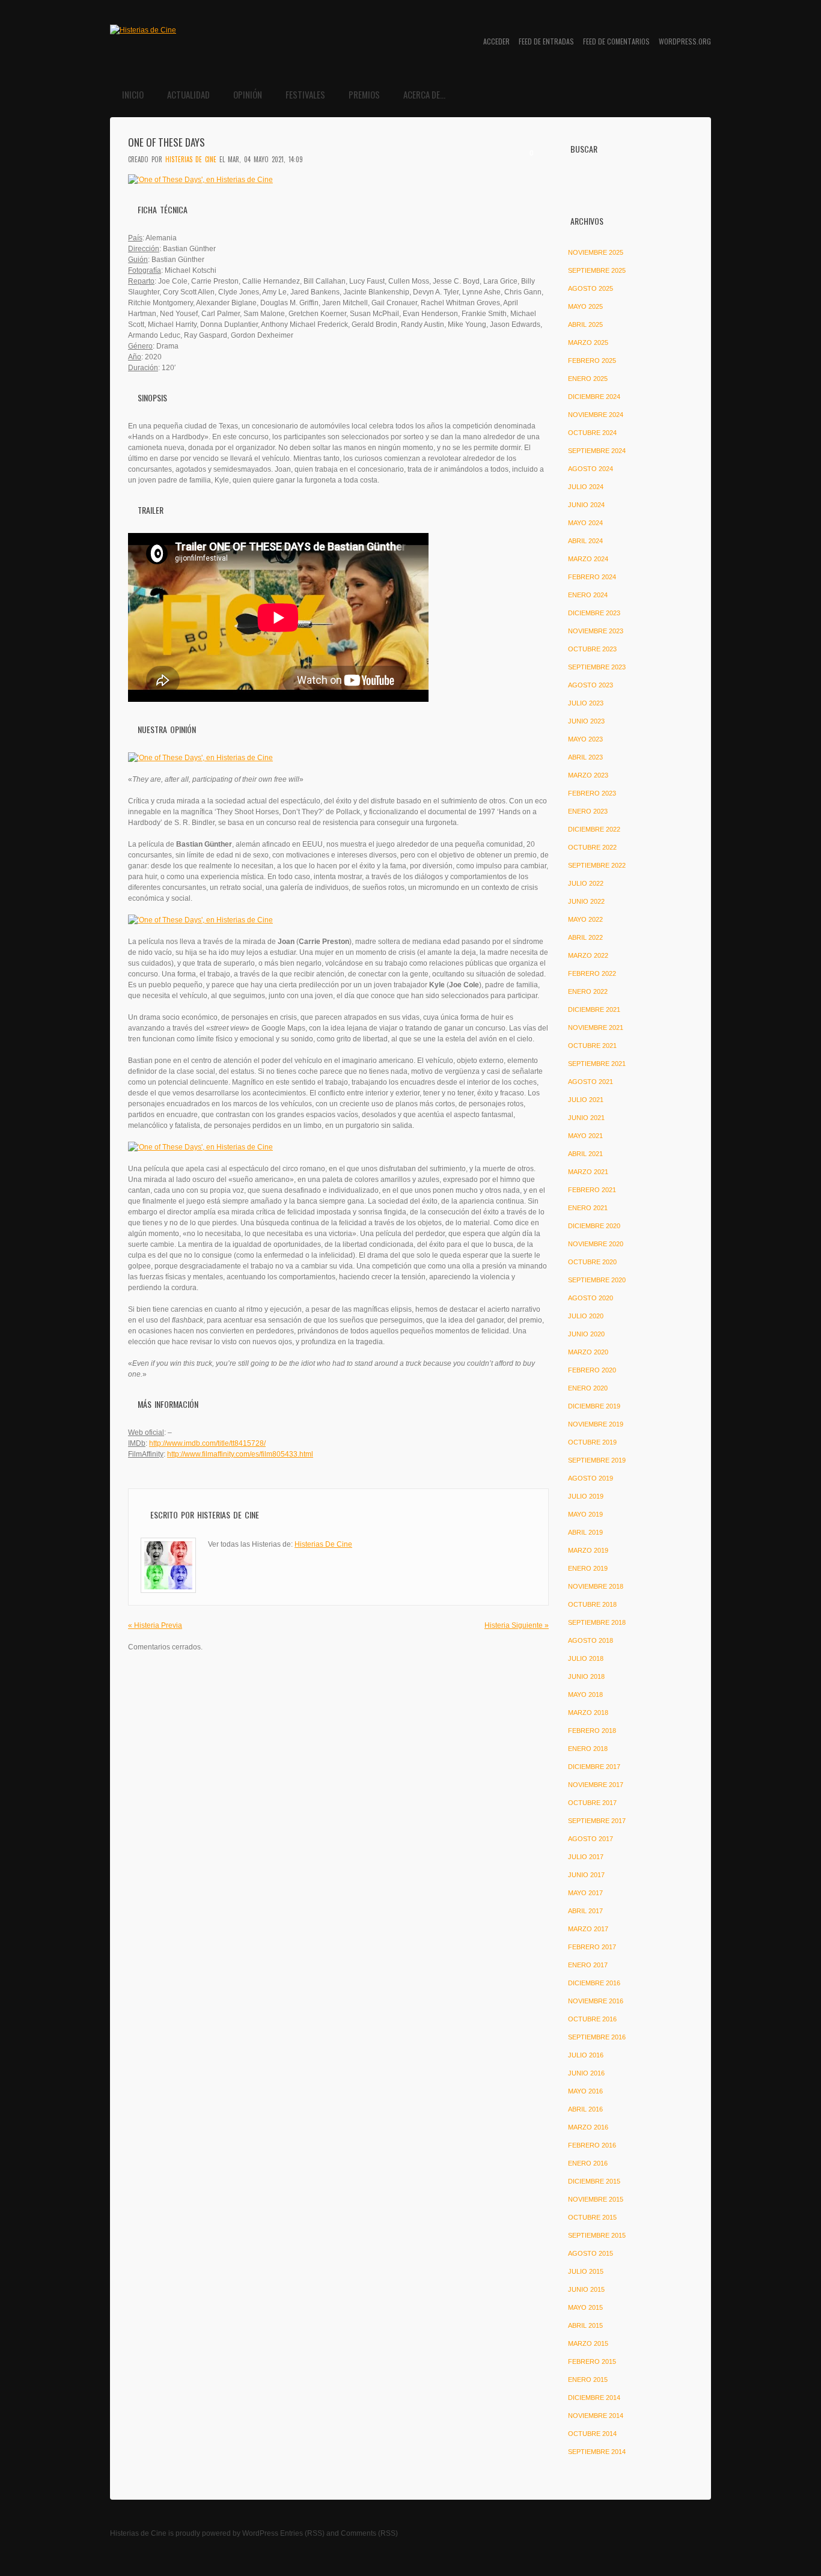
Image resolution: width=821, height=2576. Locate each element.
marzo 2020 (588, 1352)
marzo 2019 (588, 1550)
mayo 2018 (585, 1694)
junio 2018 (586, 1676)
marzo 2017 (588, 1929)
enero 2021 (588, 1208)
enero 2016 (588, 2163)
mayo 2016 (585, 2091)
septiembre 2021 (597, 1064)
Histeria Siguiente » (517, 1625)
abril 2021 (585, 1154)
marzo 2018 (588, 1713)
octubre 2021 (592, 1046)
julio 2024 (586, 487)
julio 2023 (586, 703)
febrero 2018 (592, 1731)
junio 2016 (586, 2073)
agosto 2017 (591, 1839)
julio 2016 (586, 2055)
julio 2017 (586, 1857)
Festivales (305, 94)
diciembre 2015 (594, 2181)
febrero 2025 (592, 361)
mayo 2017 (585, 1893)
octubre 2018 (592, 1604)
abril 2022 (585, 937)
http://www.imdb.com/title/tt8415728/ (207, 1443)
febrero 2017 (592, 1947)
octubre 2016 (592, 2019)
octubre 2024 (592, 433)
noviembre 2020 (596, 1244)
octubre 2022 (592, 847)
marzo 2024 (588, 559)
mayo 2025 (585, 306)
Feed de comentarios (616, 41)
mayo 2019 (585, 1514)
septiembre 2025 (597, 270)
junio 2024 (586, 505)
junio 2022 (586, 901)
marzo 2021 (588, 1172)
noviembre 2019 (596, 1424)
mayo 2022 (585, 919)
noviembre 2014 (596, 2416)
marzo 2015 (588, 2343)
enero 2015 (588, 2380)
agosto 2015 (591, 2253)
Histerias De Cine (191, 159)
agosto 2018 (591, 1640)
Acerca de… (424, 94)
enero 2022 (588, 991)
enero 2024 (588, 595)
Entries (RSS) (302, 2533)
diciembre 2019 (594, 1406)
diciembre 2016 (594, 1983)
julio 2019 (586, 1496)
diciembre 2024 (594, 397)
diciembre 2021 (594, 1009)
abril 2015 (585, 2325)
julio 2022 (586, 883)
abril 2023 (585, 757)
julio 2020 (586, 1316)
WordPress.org (685, 41)
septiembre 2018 (597, 1622)
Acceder (496, 41)
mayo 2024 (585, 523)
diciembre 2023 (594, 613)
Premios (364, 94)
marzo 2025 (588, 343)
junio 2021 (586, 1118)
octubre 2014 (592, 2434)
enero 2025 (588, 379)
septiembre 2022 (597, 865)
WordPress (260, 2533)
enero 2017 (588, 1965)
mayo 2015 (585, 2307)
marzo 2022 (588, 955)
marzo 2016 (588, 2127)
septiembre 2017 (597, 1821)
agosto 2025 (591, 288)
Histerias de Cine (138, 2533)
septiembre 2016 (597, 2037)
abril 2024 (585, 541)
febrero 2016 (592, 2145)
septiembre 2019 (597, 1460)
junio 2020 (586, 1334)
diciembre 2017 (594, 1767)
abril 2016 (585, 2109)
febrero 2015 (592, 2361)
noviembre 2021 (596, 1028)
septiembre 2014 (597, 2452)
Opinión (248, 94)
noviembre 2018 (596, 1586)
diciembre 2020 (594, 1226)
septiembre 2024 (597, 451)
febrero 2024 (592, 577)
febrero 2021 (592, 1190)
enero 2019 (588, 1568)
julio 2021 (586, 1100)
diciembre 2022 (594, 829)
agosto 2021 (591, 1082)
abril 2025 (585, 324)
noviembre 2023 (596, 631)
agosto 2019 (591, 1478)
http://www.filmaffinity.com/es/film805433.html (240, 1454)
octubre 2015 (592, 2217)
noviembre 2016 (596, 2001)
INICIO (133, 94)
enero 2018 (588, 1749)
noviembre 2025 (596, 252)
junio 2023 (586, 721)
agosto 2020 (591, 1298)
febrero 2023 (592, 793)
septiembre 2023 (597, 667)
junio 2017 (586, 1875)
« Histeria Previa (155, 1625)
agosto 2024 (591, 469)
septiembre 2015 (597, 2235)
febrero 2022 (592, 973)
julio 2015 (586, 2271)
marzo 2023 (588, 775)
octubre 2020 (592, 1262)
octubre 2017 (592, 1803)
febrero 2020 (592, 1370)
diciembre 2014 (594, 2398)
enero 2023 (588, 811)
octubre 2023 (592, 649)
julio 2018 (586, 1658)
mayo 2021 (585, 1136)
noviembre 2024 (596, 415)
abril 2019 (585, 1532)
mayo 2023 (585, 739)
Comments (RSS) (369, 2533)
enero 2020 (588, 1388)
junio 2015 (586, 2289)
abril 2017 (585, 1911)
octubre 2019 (592, 1442)
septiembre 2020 (597, 1280)
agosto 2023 (591, 685)
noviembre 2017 (596, 1785)
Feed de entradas (546, 41)
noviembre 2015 (596, 2199)
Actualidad (188, 94)
